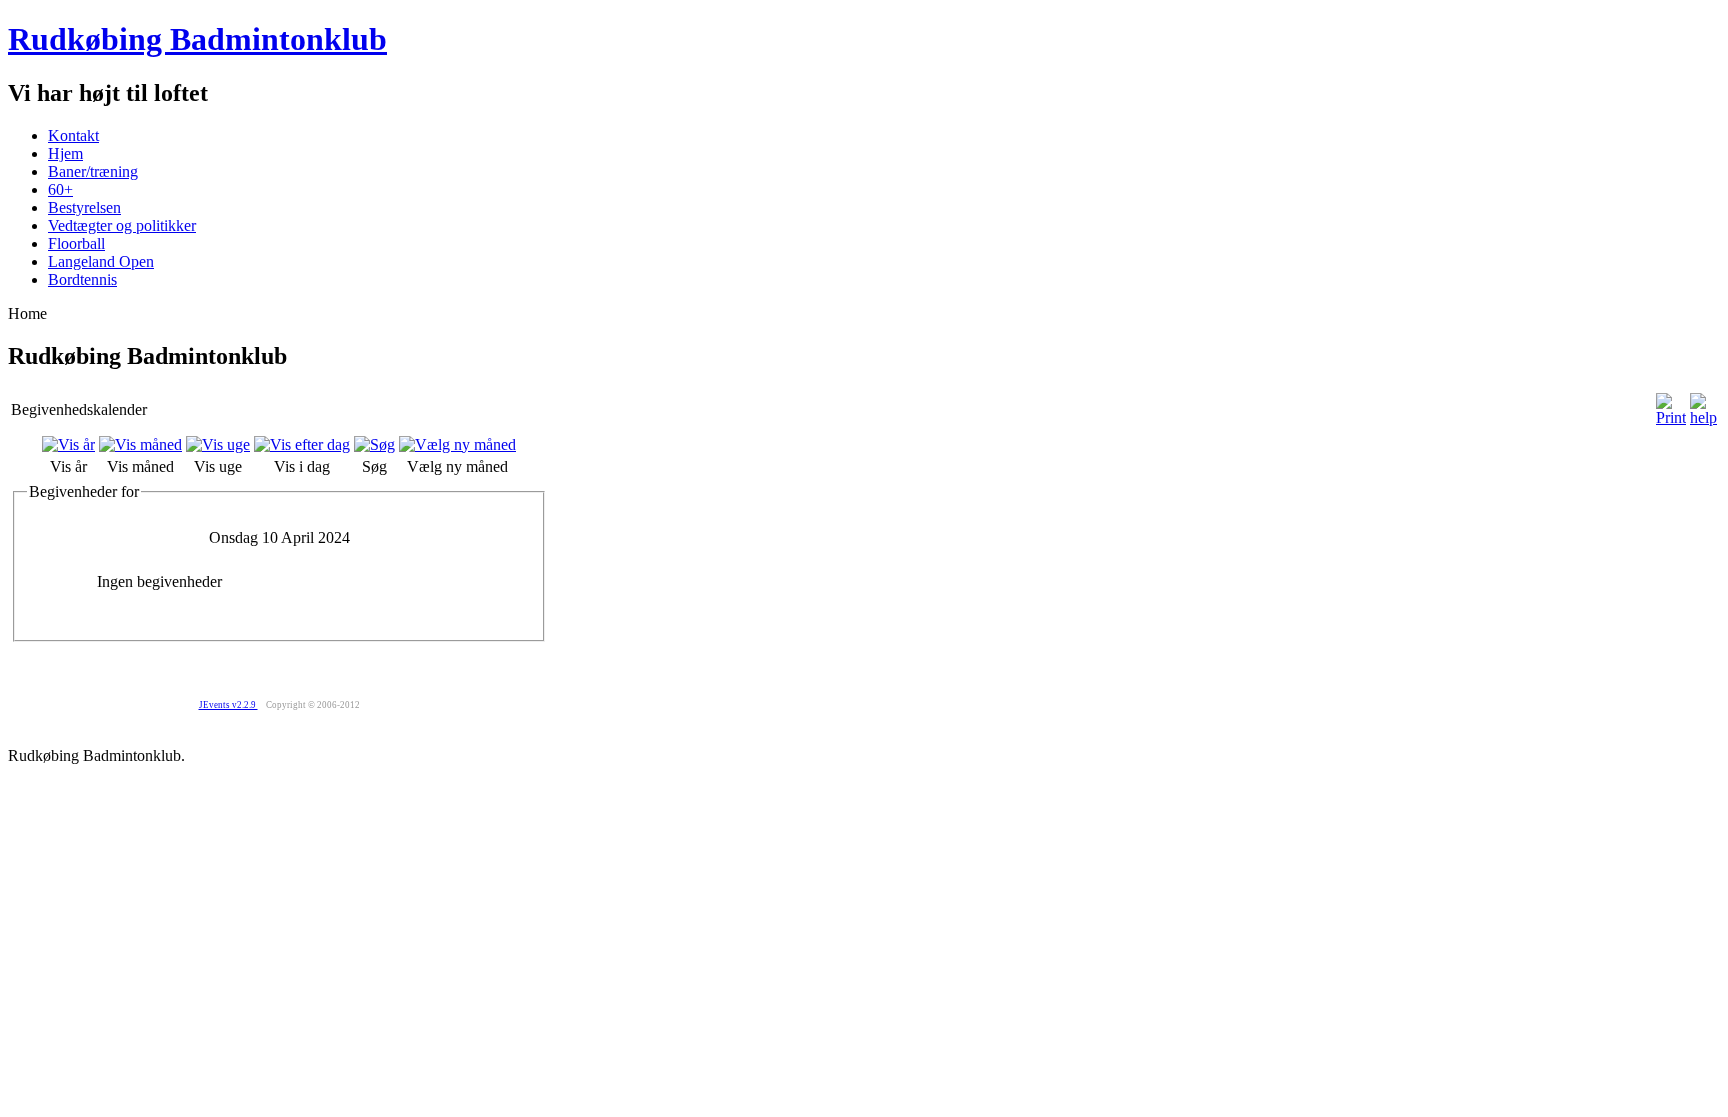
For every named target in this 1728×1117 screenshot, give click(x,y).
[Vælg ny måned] (457, 444)
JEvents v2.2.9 (228, 705)
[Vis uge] (218, 444)
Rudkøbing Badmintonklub (197, 39)
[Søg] (374, 444)
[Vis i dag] (302, 444)
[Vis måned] (140, 444)
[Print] (1671, 417)
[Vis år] (68, 444)
